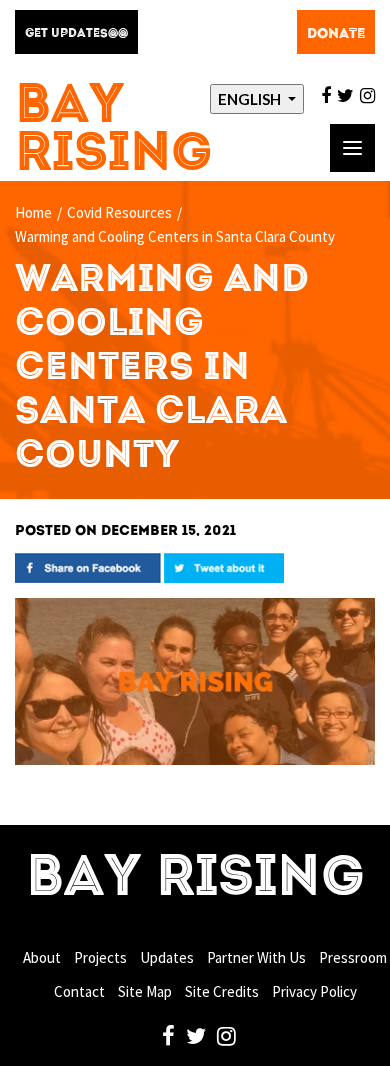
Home (33, 212)
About (42, 957)
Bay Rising (114, 131)
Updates (167, 957)
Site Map (145, 991)
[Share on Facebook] (88, 566)
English (251, 99)
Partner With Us (256, 957)
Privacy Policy (314, 991)
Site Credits (222, 991)
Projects (100, 957)
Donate (336, 34)
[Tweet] (224, 566)
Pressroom (353, 957)
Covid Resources (119, 212)
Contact (79, 991)
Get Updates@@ (76, 34)
